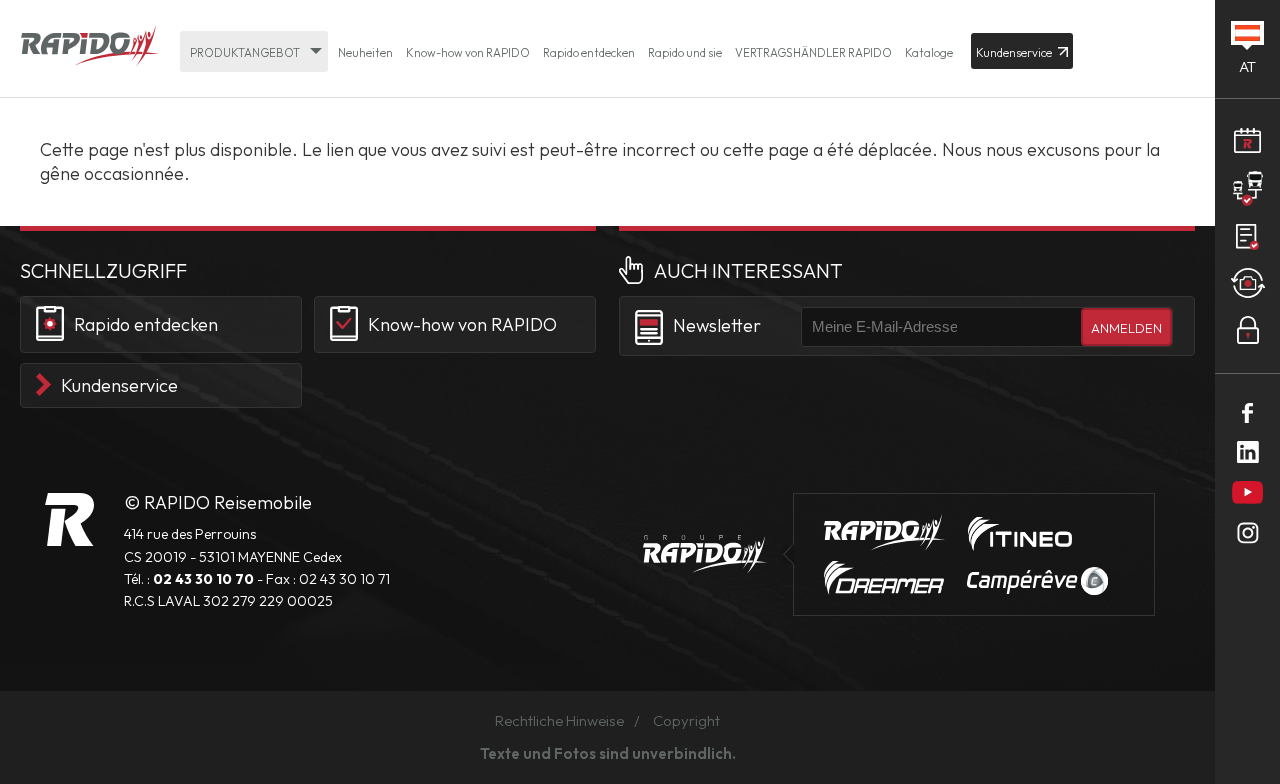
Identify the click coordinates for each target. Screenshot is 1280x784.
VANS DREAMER (884, 578)
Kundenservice (119, 385)
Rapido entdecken (589, 52)
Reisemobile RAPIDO (69, 519)
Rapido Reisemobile (90, 47)
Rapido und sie (685, 52)
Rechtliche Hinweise (559, 720)
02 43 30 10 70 (203, 579)
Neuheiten (365, 52)
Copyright (686, 720)
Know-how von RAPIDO (468, 52)
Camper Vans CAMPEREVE (1037, 581)
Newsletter (717, 325)
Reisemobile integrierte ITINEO (1020, 534)
